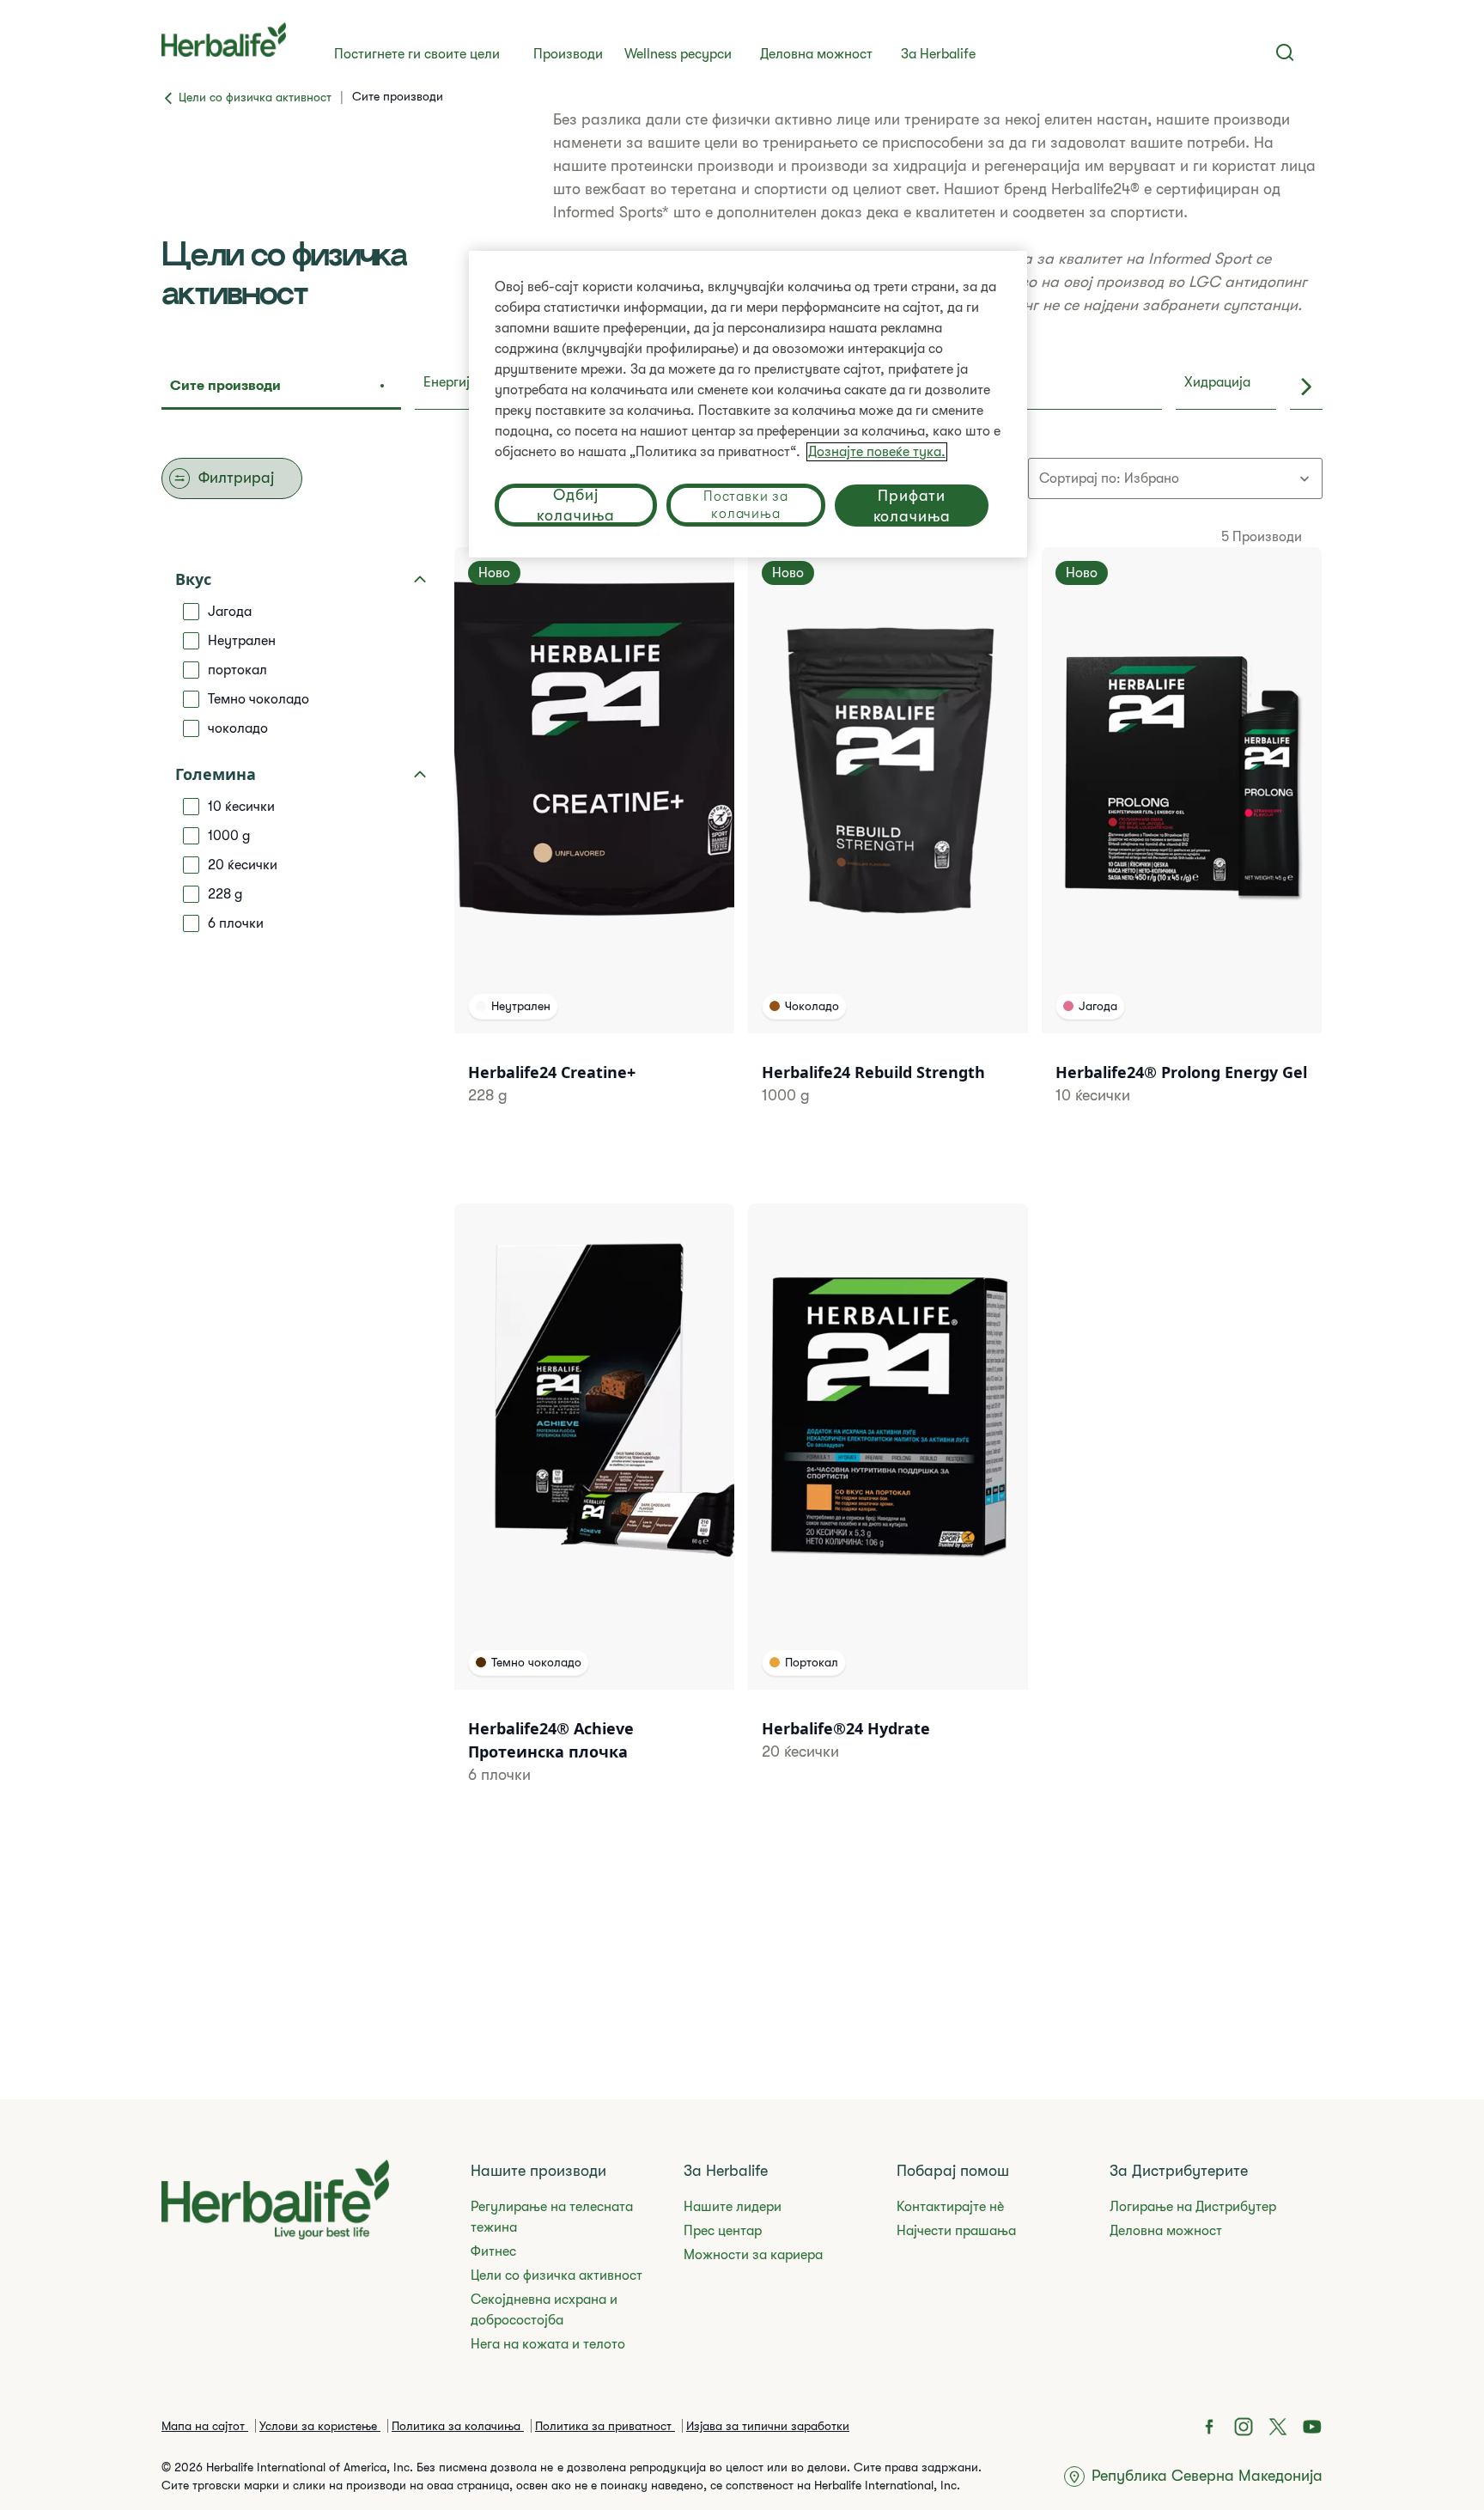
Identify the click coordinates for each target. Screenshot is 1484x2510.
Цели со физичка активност (556, 2275)
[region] (748, 404)
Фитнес (493, 2251)
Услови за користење (320, 2426)
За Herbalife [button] (938, 54)
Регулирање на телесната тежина (552, 2217)
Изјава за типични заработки (768, 2426)
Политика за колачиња (458, 2426)
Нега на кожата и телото (548, 2344)
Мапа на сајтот (205, 2426)
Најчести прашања (956, 2231)
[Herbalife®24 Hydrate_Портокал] (888, 1504)
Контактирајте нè (950, 2207)
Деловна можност (816, 54)
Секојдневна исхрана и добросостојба (544, 2310)
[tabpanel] (742, 1170)
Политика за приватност (605, 2426)
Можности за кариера (753, 2255)
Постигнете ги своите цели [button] (417, 54)
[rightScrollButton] (1306, 387)
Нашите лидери (733, 2207)
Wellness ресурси (678, 54)
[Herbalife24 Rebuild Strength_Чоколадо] (888, 848)
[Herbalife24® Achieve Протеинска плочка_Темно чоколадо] (594, 1516)
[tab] (281, 387)
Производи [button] (568, 54)
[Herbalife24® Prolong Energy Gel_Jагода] (1182, 848)
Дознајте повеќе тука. (877, 452)
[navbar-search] (1285, 52)
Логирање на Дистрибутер (1193, 2207)
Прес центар (723, 2231)
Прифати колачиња (912, 506)
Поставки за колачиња (746, 505)
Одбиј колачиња (575, 505)
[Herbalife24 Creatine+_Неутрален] (594, 848)
